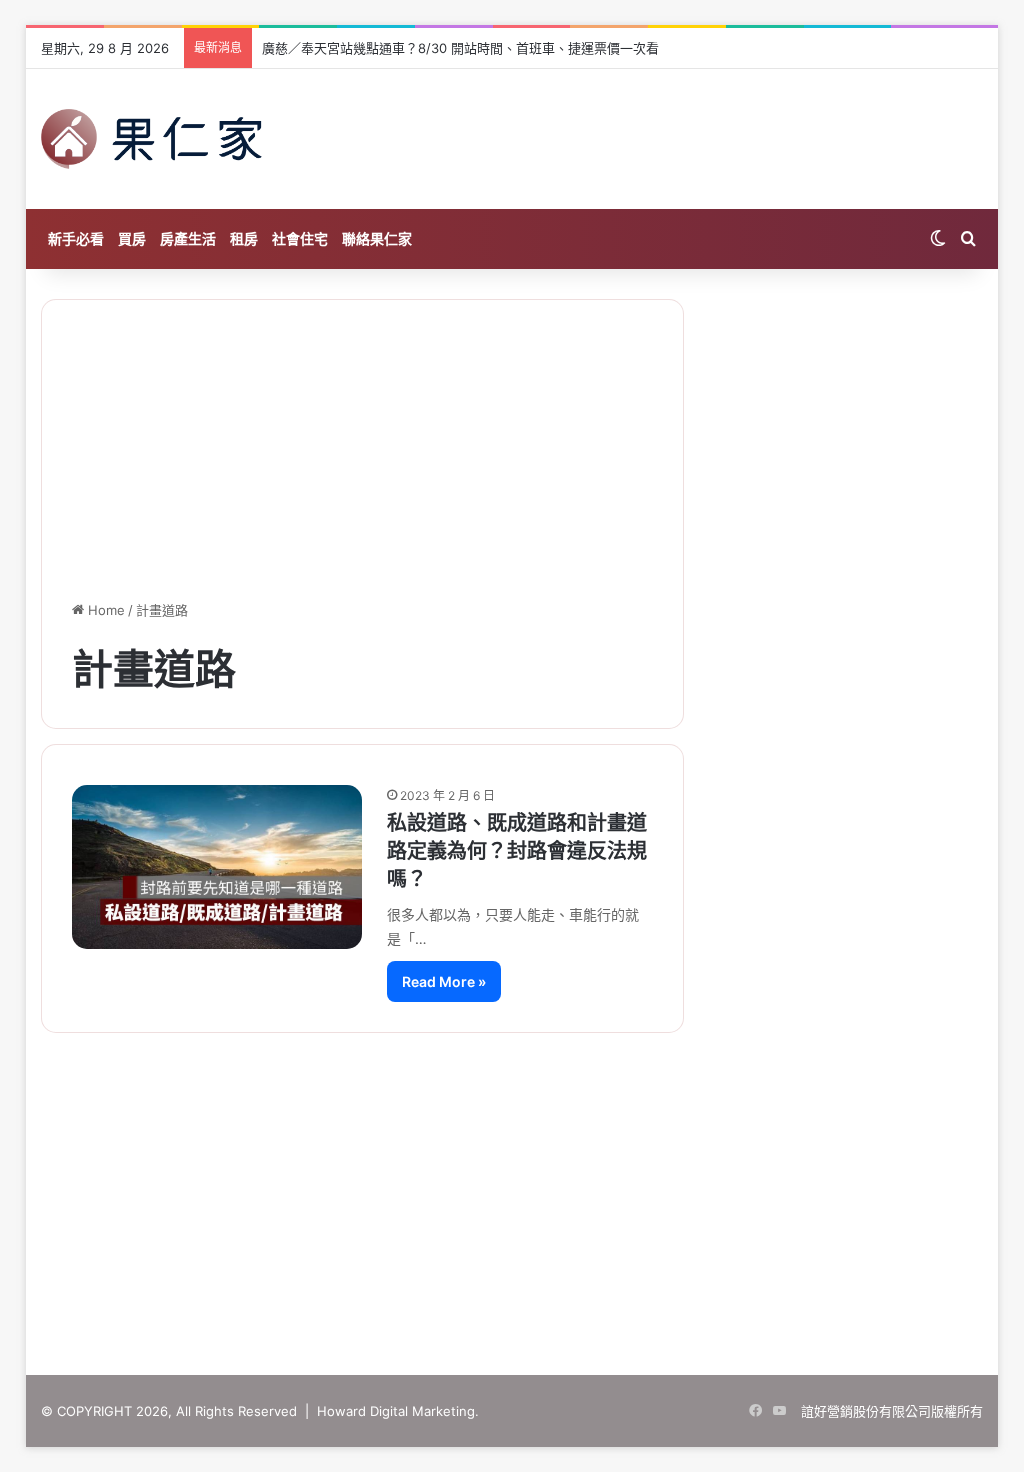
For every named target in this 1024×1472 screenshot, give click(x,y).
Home (104, 610)
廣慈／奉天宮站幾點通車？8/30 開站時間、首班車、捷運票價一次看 (460, 48)
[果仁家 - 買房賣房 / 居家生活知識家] (152, 139)
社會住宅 (300, 238)
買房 (132, 238)
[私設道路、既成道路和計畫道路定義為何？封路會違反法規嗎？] (217, 867)
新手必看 (76, 238)
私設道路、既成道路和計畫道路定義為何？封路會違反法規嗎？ (517, 851)
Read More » (444, 981)
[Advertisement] (512, 1184)
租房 (244, 238)
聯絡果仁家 (377, 238)
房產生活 (188, 238)
